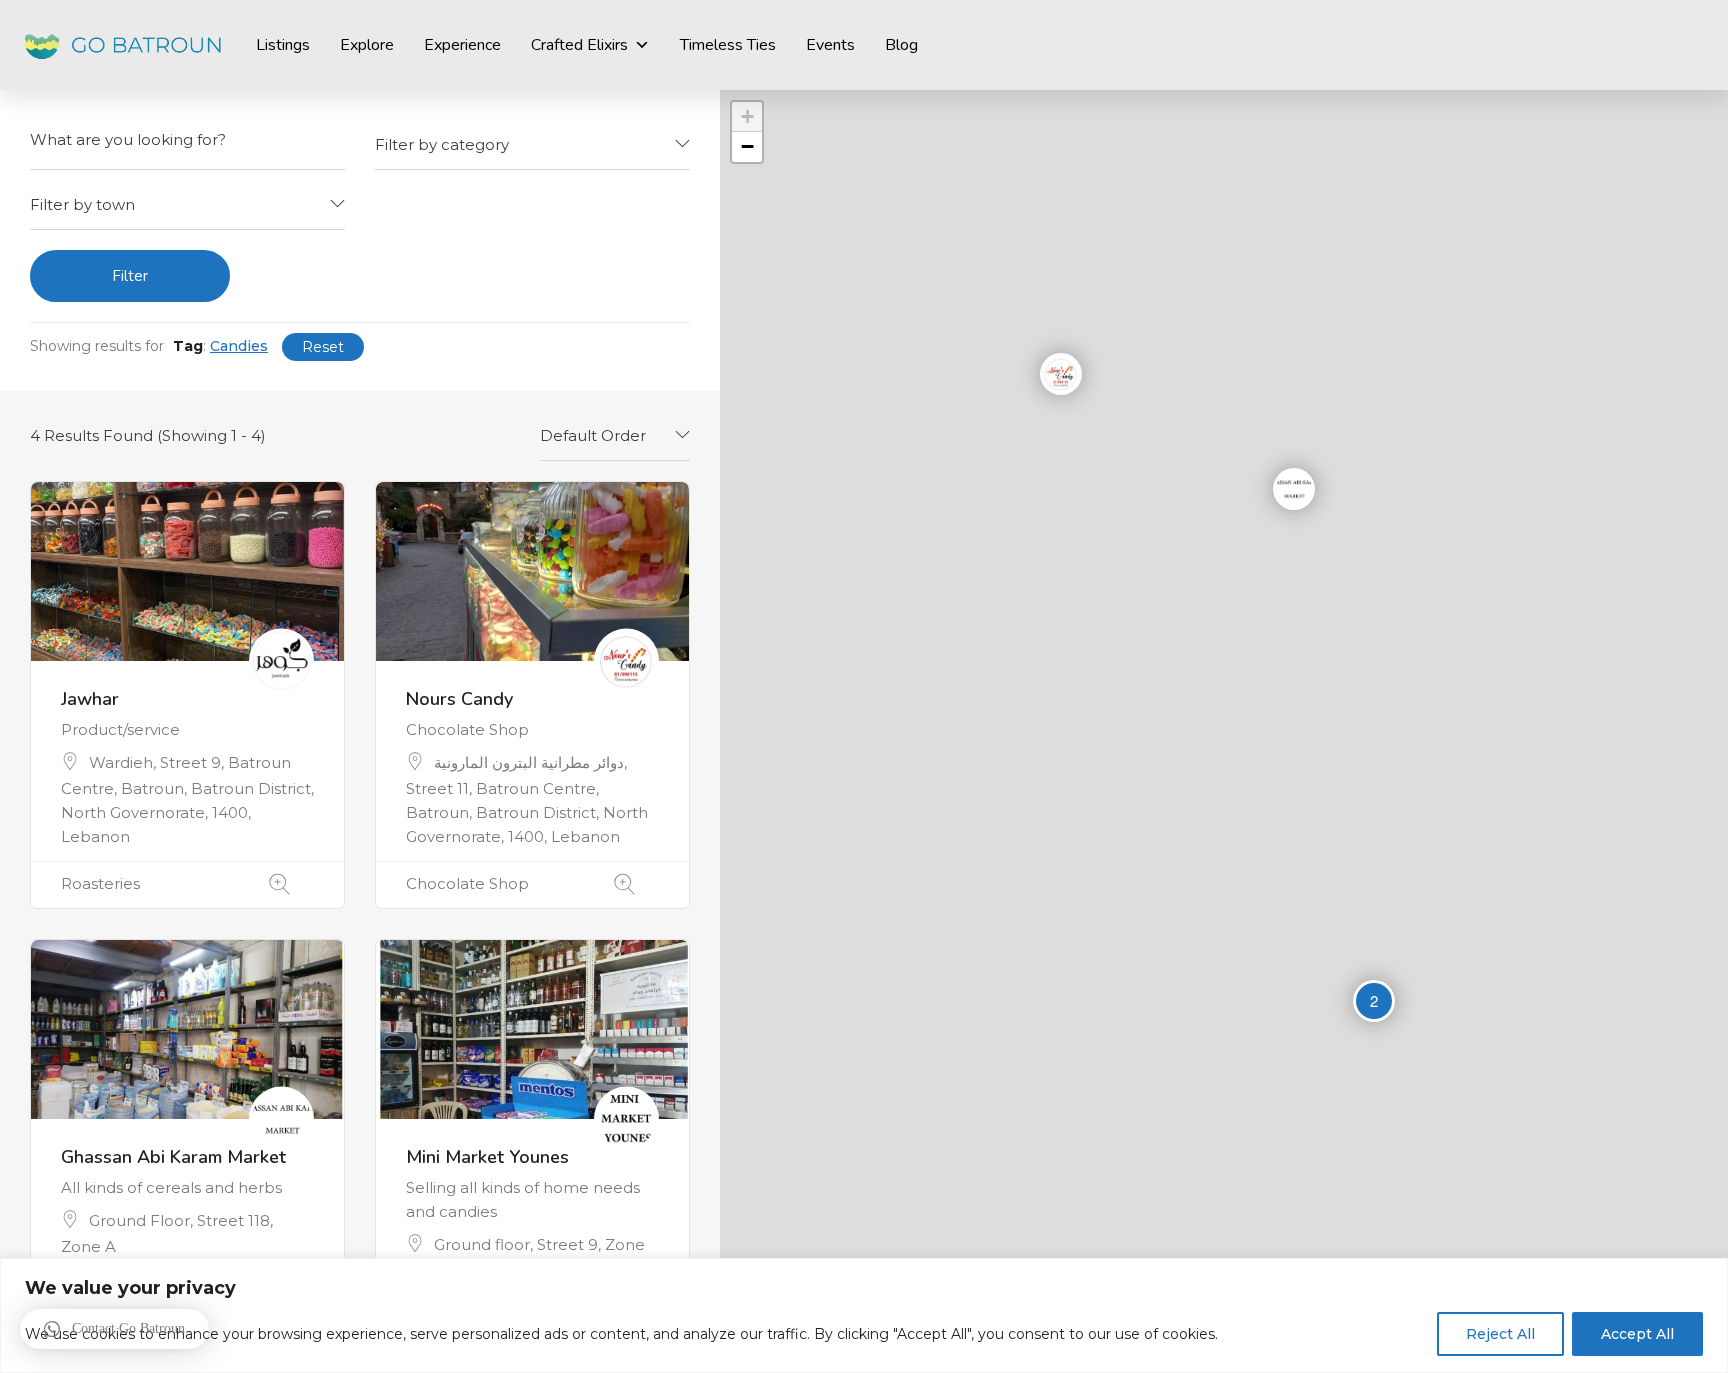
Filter (130, 276)
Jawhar (90, 699)
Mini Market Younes (487, 1157)
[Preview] (279, 884)
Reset (323, 347)
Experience (462, 45)
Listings (283, 45)
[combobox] (532, 145)
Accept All (1637, 1334)
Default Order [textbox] (593, 435)
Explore (367, 45)
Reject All (1500, 1334)
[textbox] (532, 144)
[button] (114, 1329)
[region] (864, 1315)
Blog (901, 45)
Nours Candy (459, 699)
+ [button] (747, 116)
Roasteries (100, 883)
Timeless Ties (728, 45)
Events (830, 45)
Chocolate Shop (467, 883)
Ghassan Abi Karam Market (173, 1157)
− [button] (747, 146)
